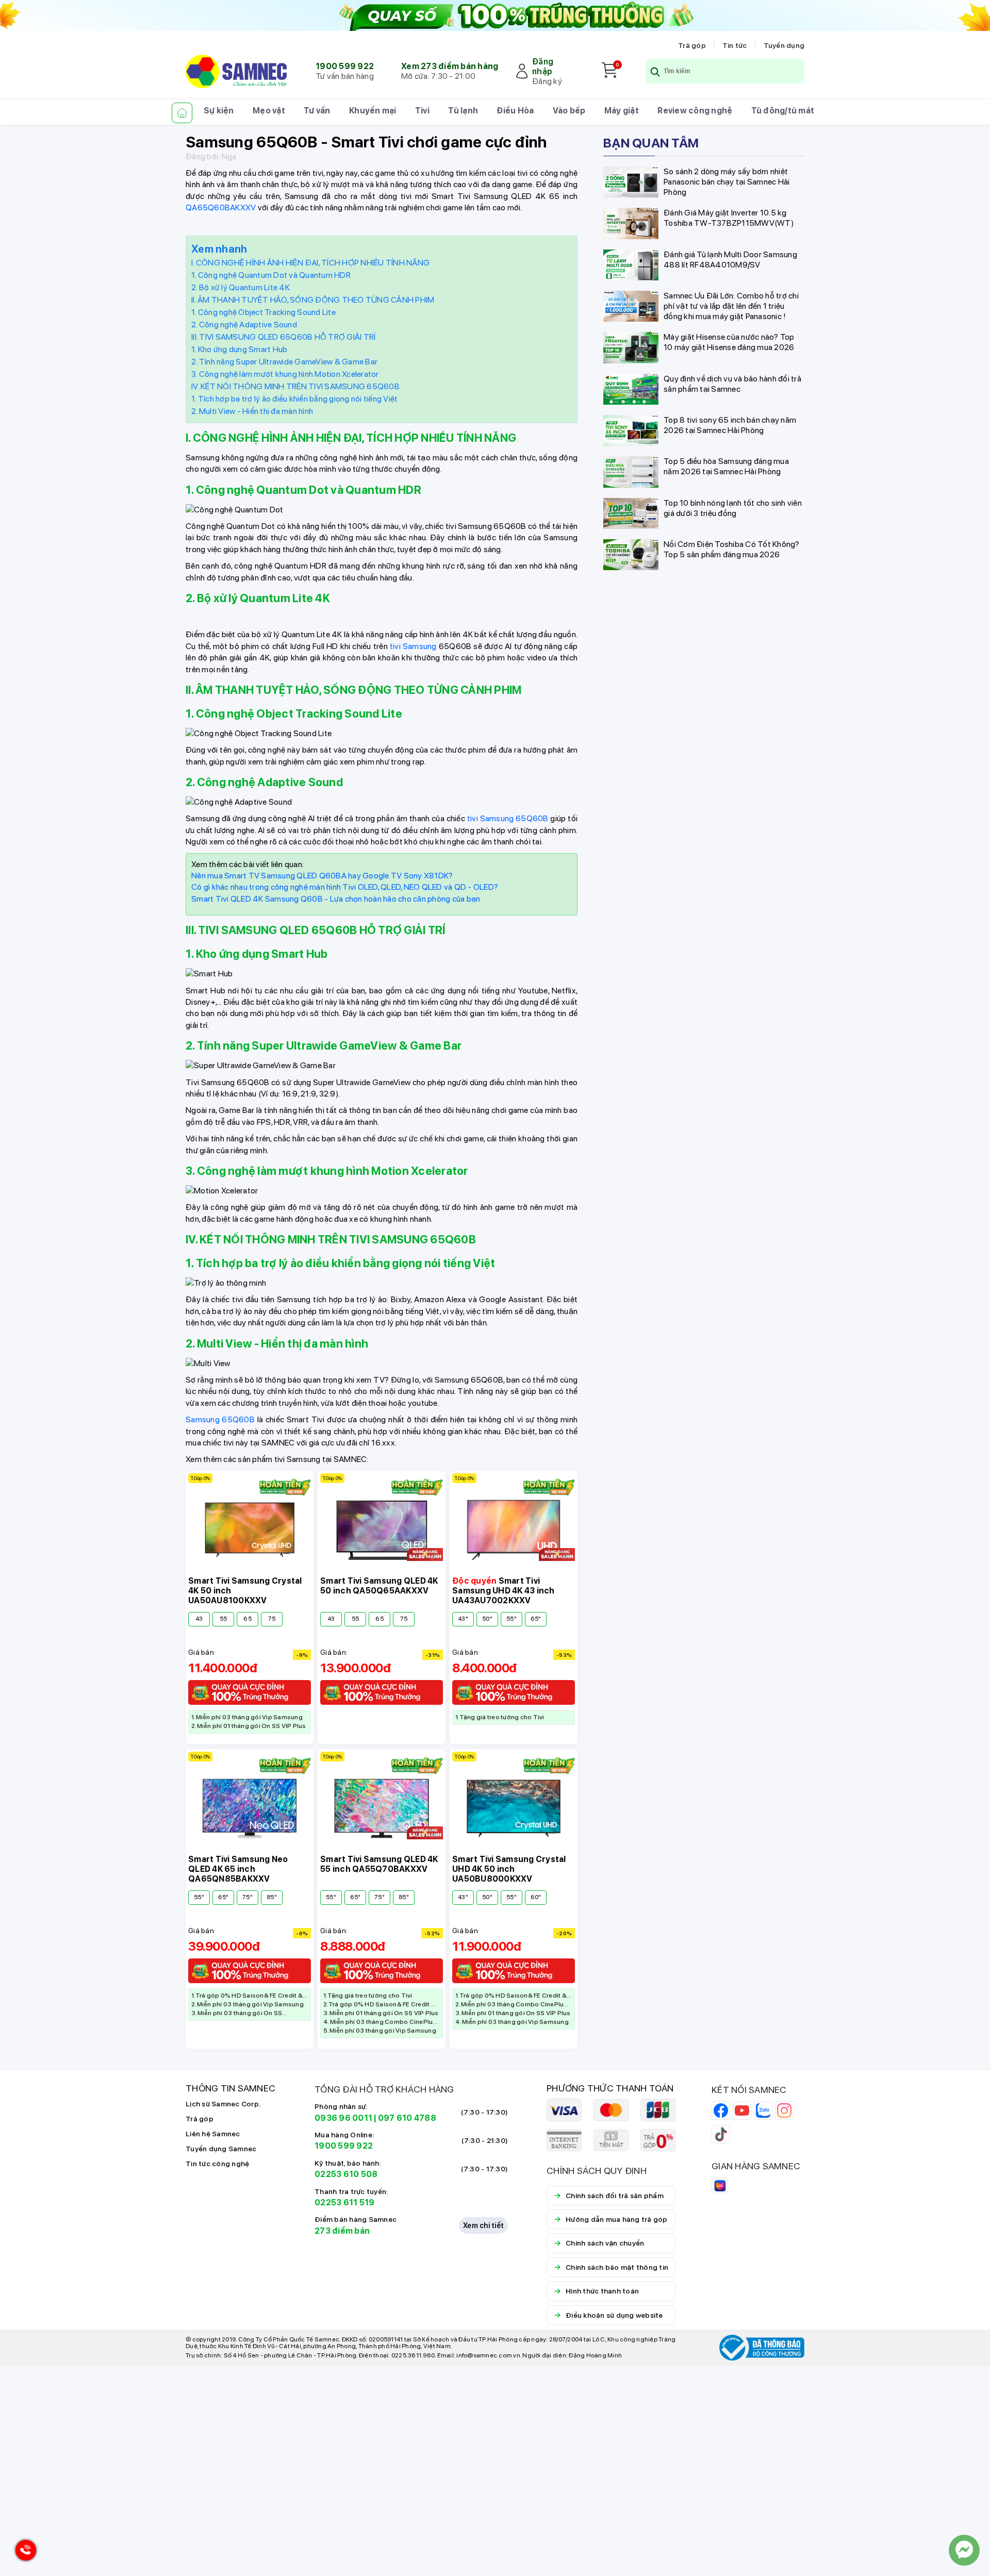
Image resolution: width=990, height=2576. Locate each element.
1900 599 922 (345, 66)
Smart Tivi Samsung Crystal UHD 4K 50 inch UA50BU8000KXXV (509, 1869)
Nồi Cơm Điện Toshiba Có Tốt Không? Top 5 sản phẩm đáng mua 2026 (732, 549)
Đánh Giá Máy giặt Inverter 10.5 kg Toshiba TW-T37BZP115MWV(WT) (729, 218)
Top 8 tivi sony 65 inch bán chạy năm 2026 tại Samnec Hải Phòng (730, 425)
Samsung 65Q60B (220, 1419)
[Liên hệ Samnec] (964, 2550)
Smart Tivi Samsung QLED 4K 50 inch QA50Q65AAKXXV (379, 1586)
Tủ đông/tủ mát (783, 111)
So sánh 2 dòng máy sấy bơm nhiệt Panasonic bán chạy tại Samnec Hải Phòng (727, 182)
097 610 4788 (407, 2118)
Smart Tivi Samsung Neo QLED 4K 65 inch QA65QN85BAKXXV (238, 1869)
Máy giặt (622, 111)
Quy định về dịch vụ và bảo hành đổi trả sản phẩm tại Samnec (732, 383)
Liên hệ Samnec (213, 2134)
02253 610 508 (346, 2174)
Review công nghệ (695, 111)
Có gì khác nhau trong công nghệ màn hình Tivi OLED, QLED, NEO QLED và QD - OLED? (345, 887)
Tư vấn (317, 111)
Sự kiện (219, 111)
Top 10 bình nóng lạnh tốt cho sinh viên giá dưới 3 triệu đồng (733, 508)
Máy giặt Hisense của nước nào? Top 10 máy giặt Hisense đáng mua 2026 (729, 342)
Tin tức (735, 45)
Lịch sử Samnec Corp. (223, 2104)
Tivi (422, 111)
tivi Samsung (413, 646)
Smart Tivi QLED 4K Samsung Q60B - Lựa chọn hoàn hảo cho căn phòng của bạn (336, 899)
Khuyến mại (373, 111)
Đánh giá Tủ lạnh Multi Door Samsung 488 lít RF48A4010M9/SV (730, 259)
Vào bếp (569, 111)
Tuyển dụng (784, 45)
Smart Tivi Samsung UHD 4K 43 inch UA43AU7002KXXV (504, 1591)
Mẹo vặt (269, 111)
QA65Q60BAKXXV (221, 207)
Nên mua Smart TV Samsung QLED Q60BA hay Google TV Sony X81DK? (322, 876)
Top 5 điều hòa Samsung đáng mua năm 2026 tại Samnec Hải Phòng (726, 466)
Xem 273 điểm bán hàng (450, 66)
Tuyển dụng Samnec (221, 2149)
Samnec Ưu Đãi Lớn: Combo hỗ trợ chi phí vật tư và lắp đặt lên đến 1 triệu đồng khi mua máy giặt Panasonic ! (731, 305)
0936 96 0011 (343, 2118)
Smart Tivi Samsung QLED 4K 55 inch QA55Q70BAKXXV (379, 1864)
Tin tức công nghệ (217, 2164)
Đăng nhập (543, 67)
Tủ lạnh (463, 111)
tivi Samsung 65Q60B (508, 818)
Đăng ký (547, 81)
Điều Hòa (515, 111)
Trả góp (692, 45)
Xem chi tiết (483, 2225)
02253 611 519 (344, 2203)
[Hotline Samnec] (23, 2553)
